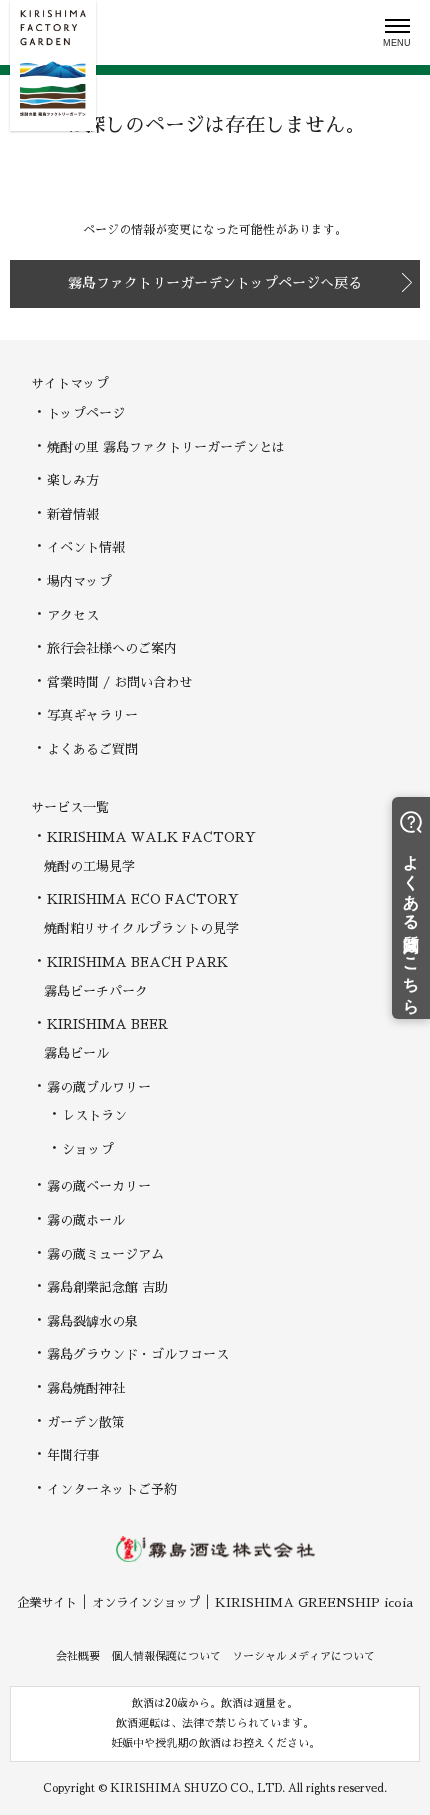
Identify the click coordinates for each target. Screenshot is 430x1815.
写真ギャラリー (92, 715)
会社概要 (78, 1656)
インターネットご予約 (112, 1489)
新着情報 (73, 514)
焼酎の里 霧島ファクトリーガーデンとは (166, 447)
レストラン (94, 1115)
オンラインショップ (146, 1603)
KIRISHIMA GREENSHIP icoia (314, 1603)
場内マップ (79, 581)
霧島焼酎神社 (86, 1388)
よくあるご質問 (92, 749)
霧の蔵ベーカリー (99, 1186)
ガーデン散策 (86, 1422)
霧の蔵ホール (86, 1220)
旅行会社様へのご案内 (112, 648)
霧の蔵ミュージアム (105, 1254)
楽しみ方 (73, 480)
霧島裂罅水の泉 (92, 1321)
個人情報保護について (166, 1656)
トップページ (86, 413)
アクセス (73, 615)
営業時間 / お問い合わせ (119, 682)
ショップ (88, 1149)
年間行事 (73, 1455)
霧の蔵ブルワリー (99, 1087)
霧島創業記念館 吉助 (107, 1287)
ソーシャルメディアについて (303, 1656)
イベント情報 (86, 547)
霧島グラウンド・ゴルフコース (138, 1354)
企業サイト (47, 1603)
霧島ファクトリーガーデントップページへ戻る (215, 283)
